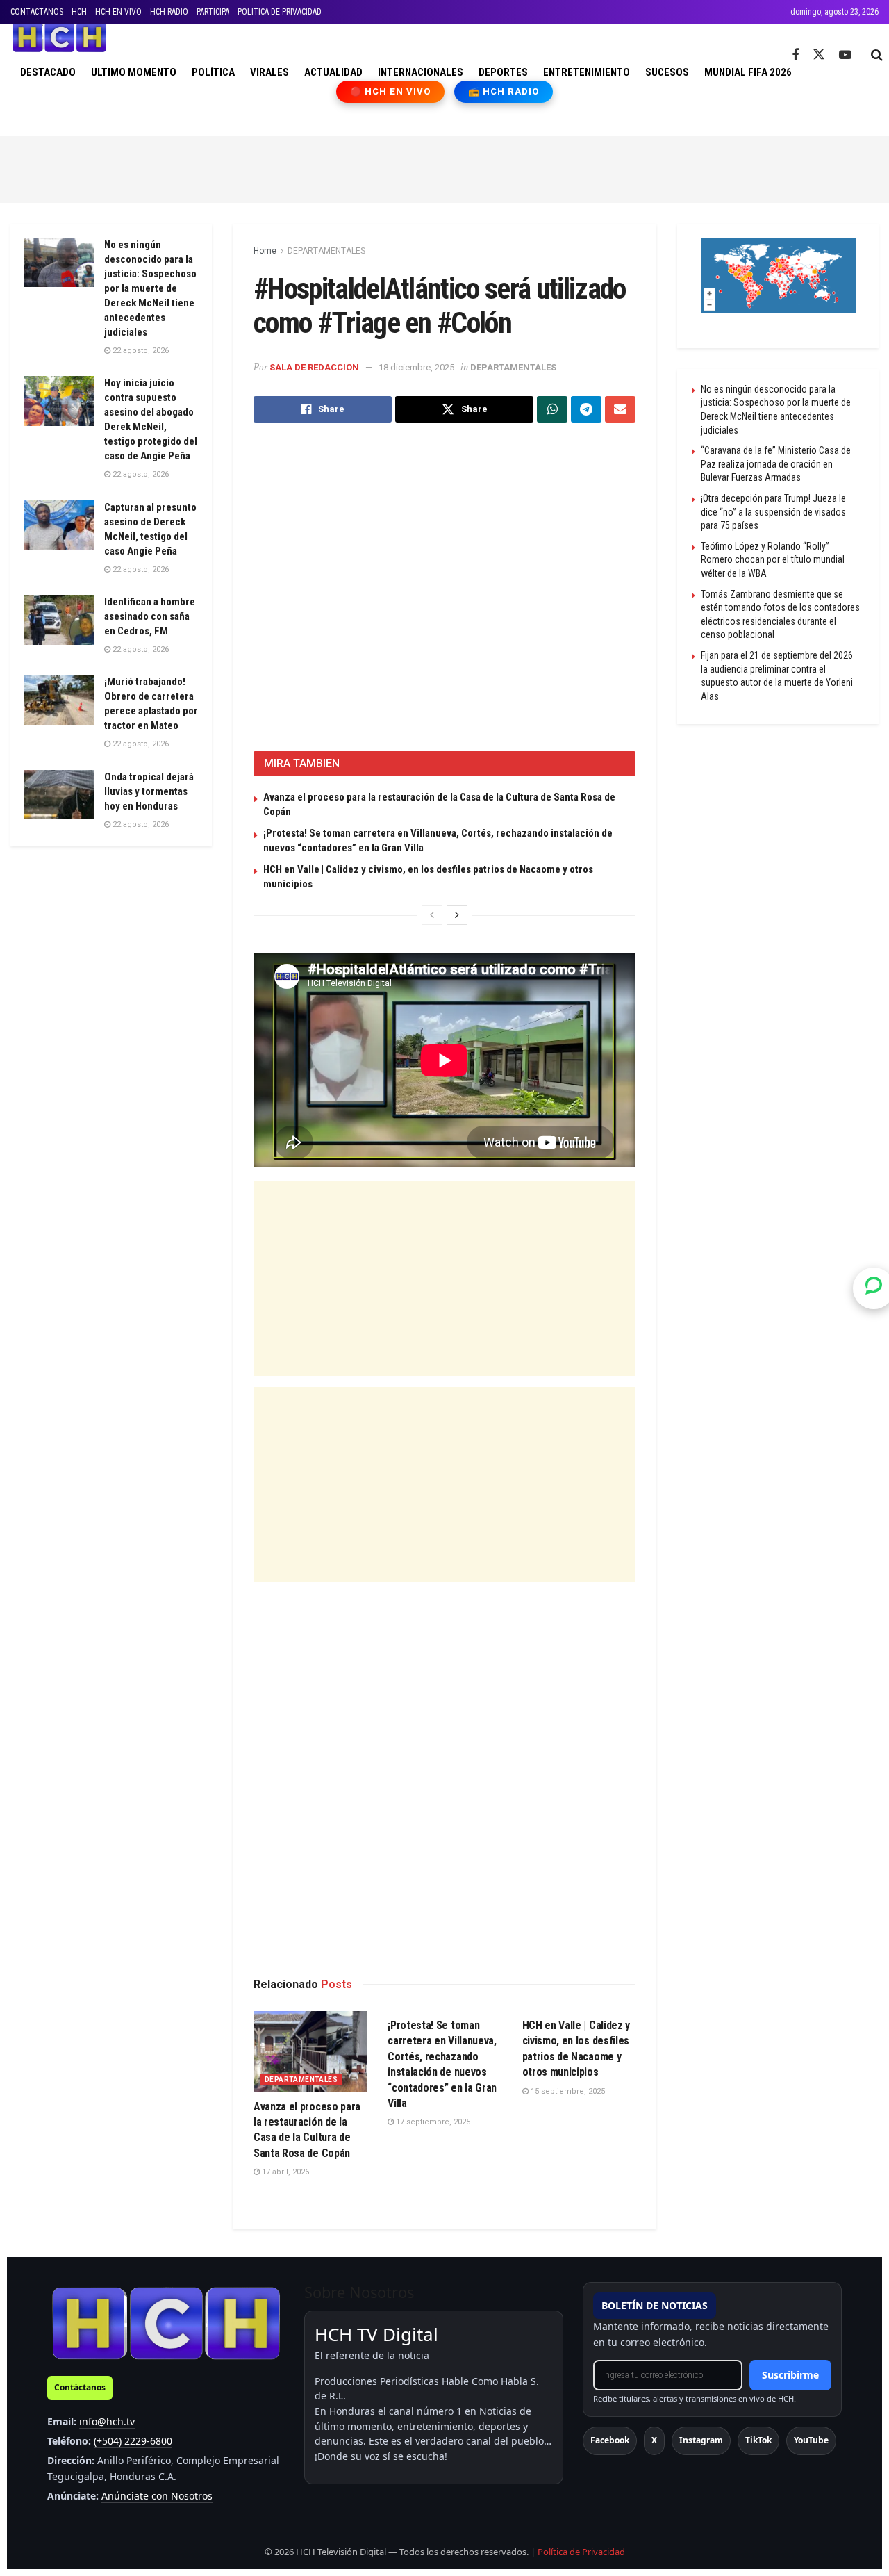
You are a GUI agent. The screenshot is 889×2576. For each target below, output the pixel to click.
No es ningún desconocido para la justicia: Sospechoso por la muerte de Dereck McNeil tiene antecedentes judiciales (150, 288)
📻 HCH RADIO (504, 91)
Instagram (701, 2440)
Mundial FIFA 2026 (748, 72)
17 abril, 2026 (284, 2172)
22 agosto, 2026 (140, 351)
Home (265, 251)
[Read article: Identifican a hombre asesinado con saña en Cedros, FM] (59, 620)
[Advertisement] (444, 167)
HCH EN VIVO (118, 12)
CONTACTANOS (37, 12)
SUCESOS (667, 72)
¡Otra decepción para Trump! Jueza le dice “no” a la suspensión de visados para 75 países (773, 512)
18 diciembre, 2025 (416, 367)
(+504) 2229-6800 (133, 2441)
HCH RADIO (169, 12)
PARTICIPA (213, 12)
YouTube (811, 2440)
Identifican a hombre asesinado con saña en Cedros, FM (150, 616)
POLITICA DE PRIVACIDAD (280, 12)
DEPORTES (503, 72)
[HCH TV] (166, 2323)
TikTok (758, 2440)
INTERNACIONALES (421, 72)
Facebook (610, 2440)
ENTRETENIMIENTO (587, 72)
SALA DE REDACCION (314, 367)
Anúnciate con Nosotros (157, 2496)
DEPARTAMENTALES (326, 251)
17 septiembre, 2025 (432, 2122)
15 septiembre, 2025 (567, 2091)
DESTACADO (48, 72)
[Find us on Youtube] (845, 55)
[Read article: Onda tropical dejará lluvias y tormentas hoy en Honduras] (59, 795)
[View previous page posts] (432, 915)
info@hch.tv (107, 2421)
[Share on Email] (620, 409)
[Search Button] (877, 55)
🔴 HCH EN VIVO (391, 91)
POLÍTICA (213, 72)
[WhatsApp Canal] (874, 1288)
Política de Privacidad (581, 2552)
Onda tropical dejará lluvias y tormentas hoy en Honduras (149, 791)
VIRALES (269, 72)
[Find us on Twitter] (819, 55)
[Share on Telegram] (586, 409)
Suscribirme (790, 2375)
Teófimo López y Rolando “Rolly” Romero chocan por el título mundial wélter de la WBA (773, 560)
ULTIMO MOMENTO (134, 72)
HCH (79, 12)
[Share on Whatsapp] (552, 409)
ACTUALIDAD (333, 72)
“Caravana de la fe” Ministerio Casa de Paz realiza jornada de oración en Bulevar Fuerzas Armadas (776, 464)
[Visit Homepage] (59, 38)
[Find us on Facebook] (795, 55)
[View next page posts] (457, 915)
